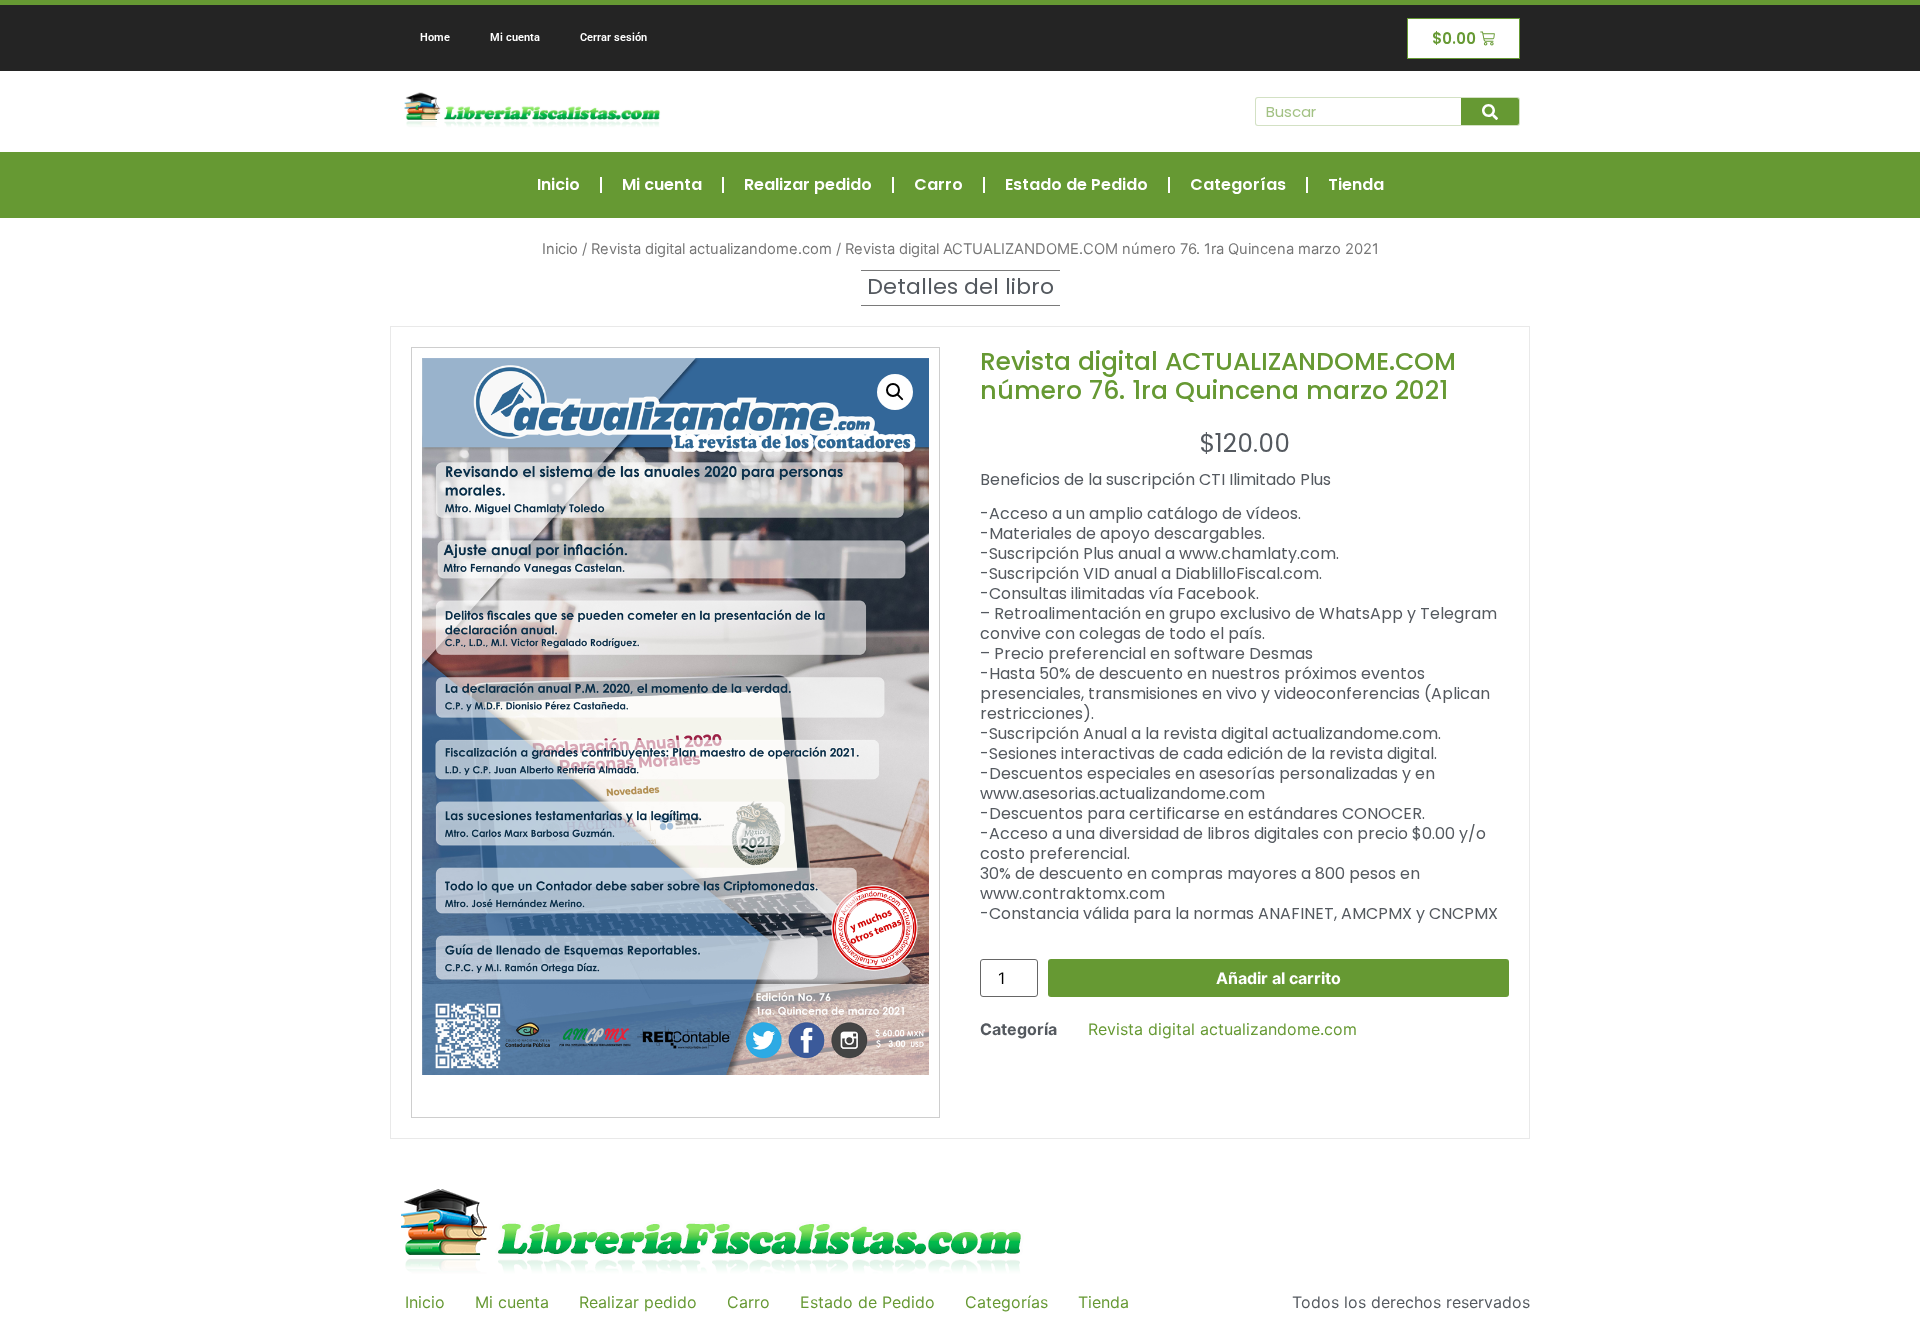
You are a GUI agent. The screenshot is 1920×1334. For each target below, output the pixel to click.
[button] (895, 392)
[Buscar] (1490, 111)
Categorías (1238, 184)
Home (435, 37)
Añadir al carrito (1278, 978)
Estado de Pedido (1076, 184)
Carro (938, 184)
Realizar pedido (808, 184)
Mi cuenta (515, 37)
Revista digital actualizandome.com (711, 249)
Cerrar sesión (613, 37)
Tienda (1356, 184)
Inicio (558, 184)
